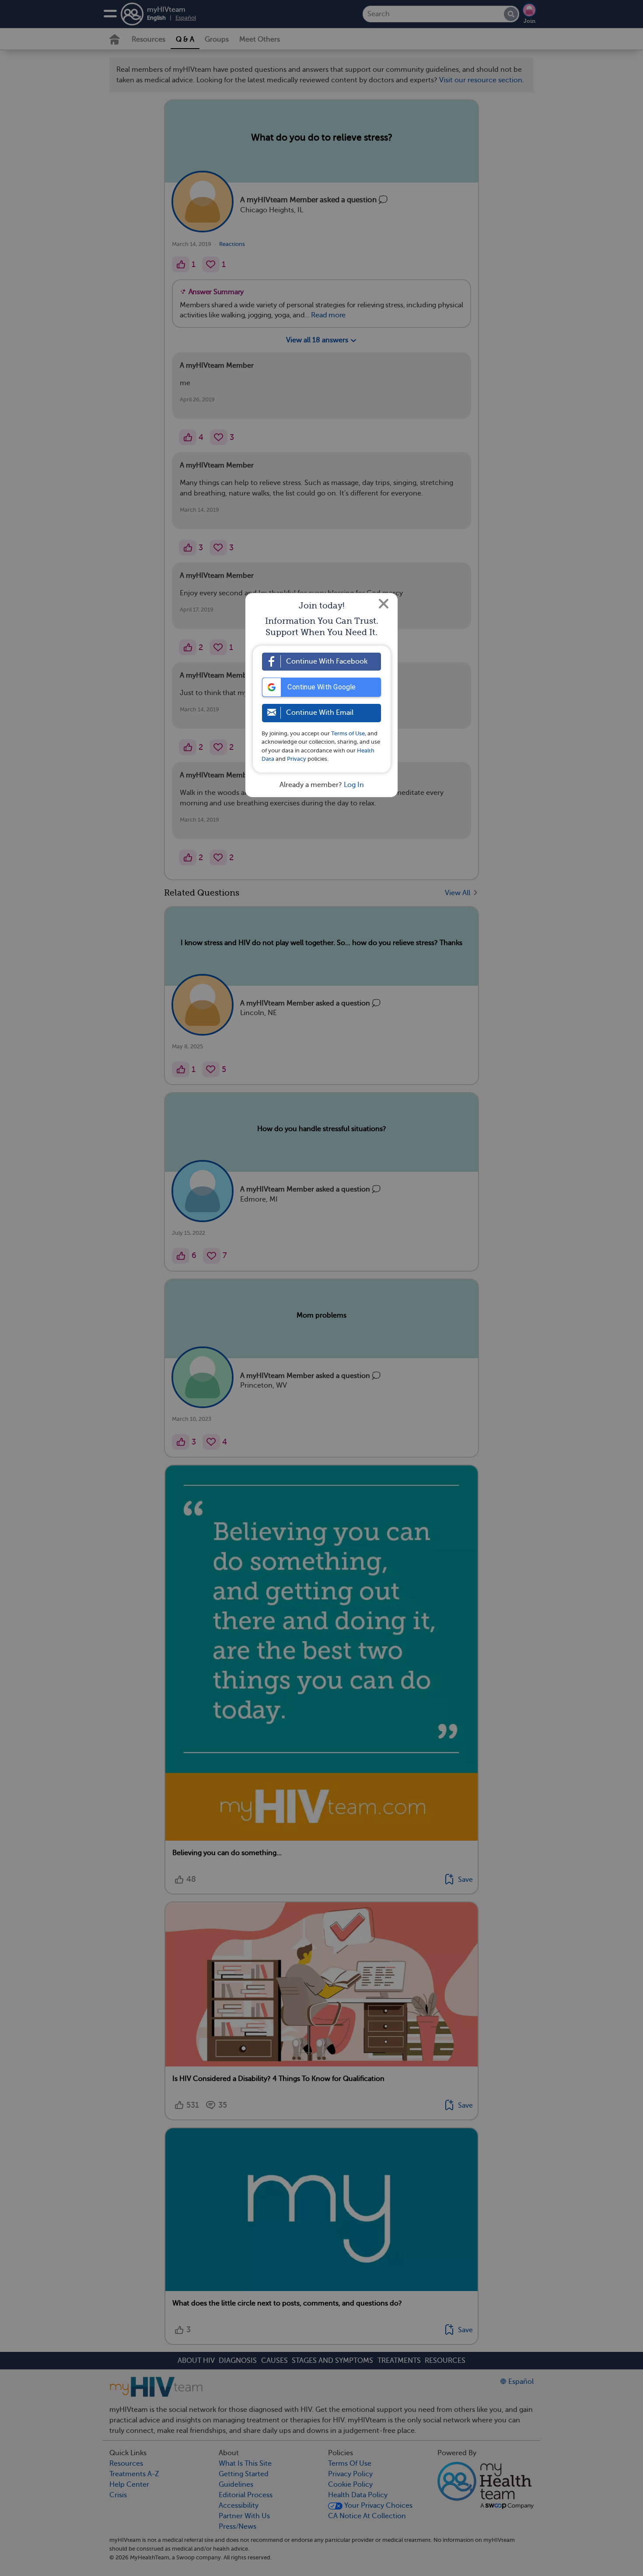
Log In (354, 785)
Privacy (297, 759)
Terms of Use (348, 733)
